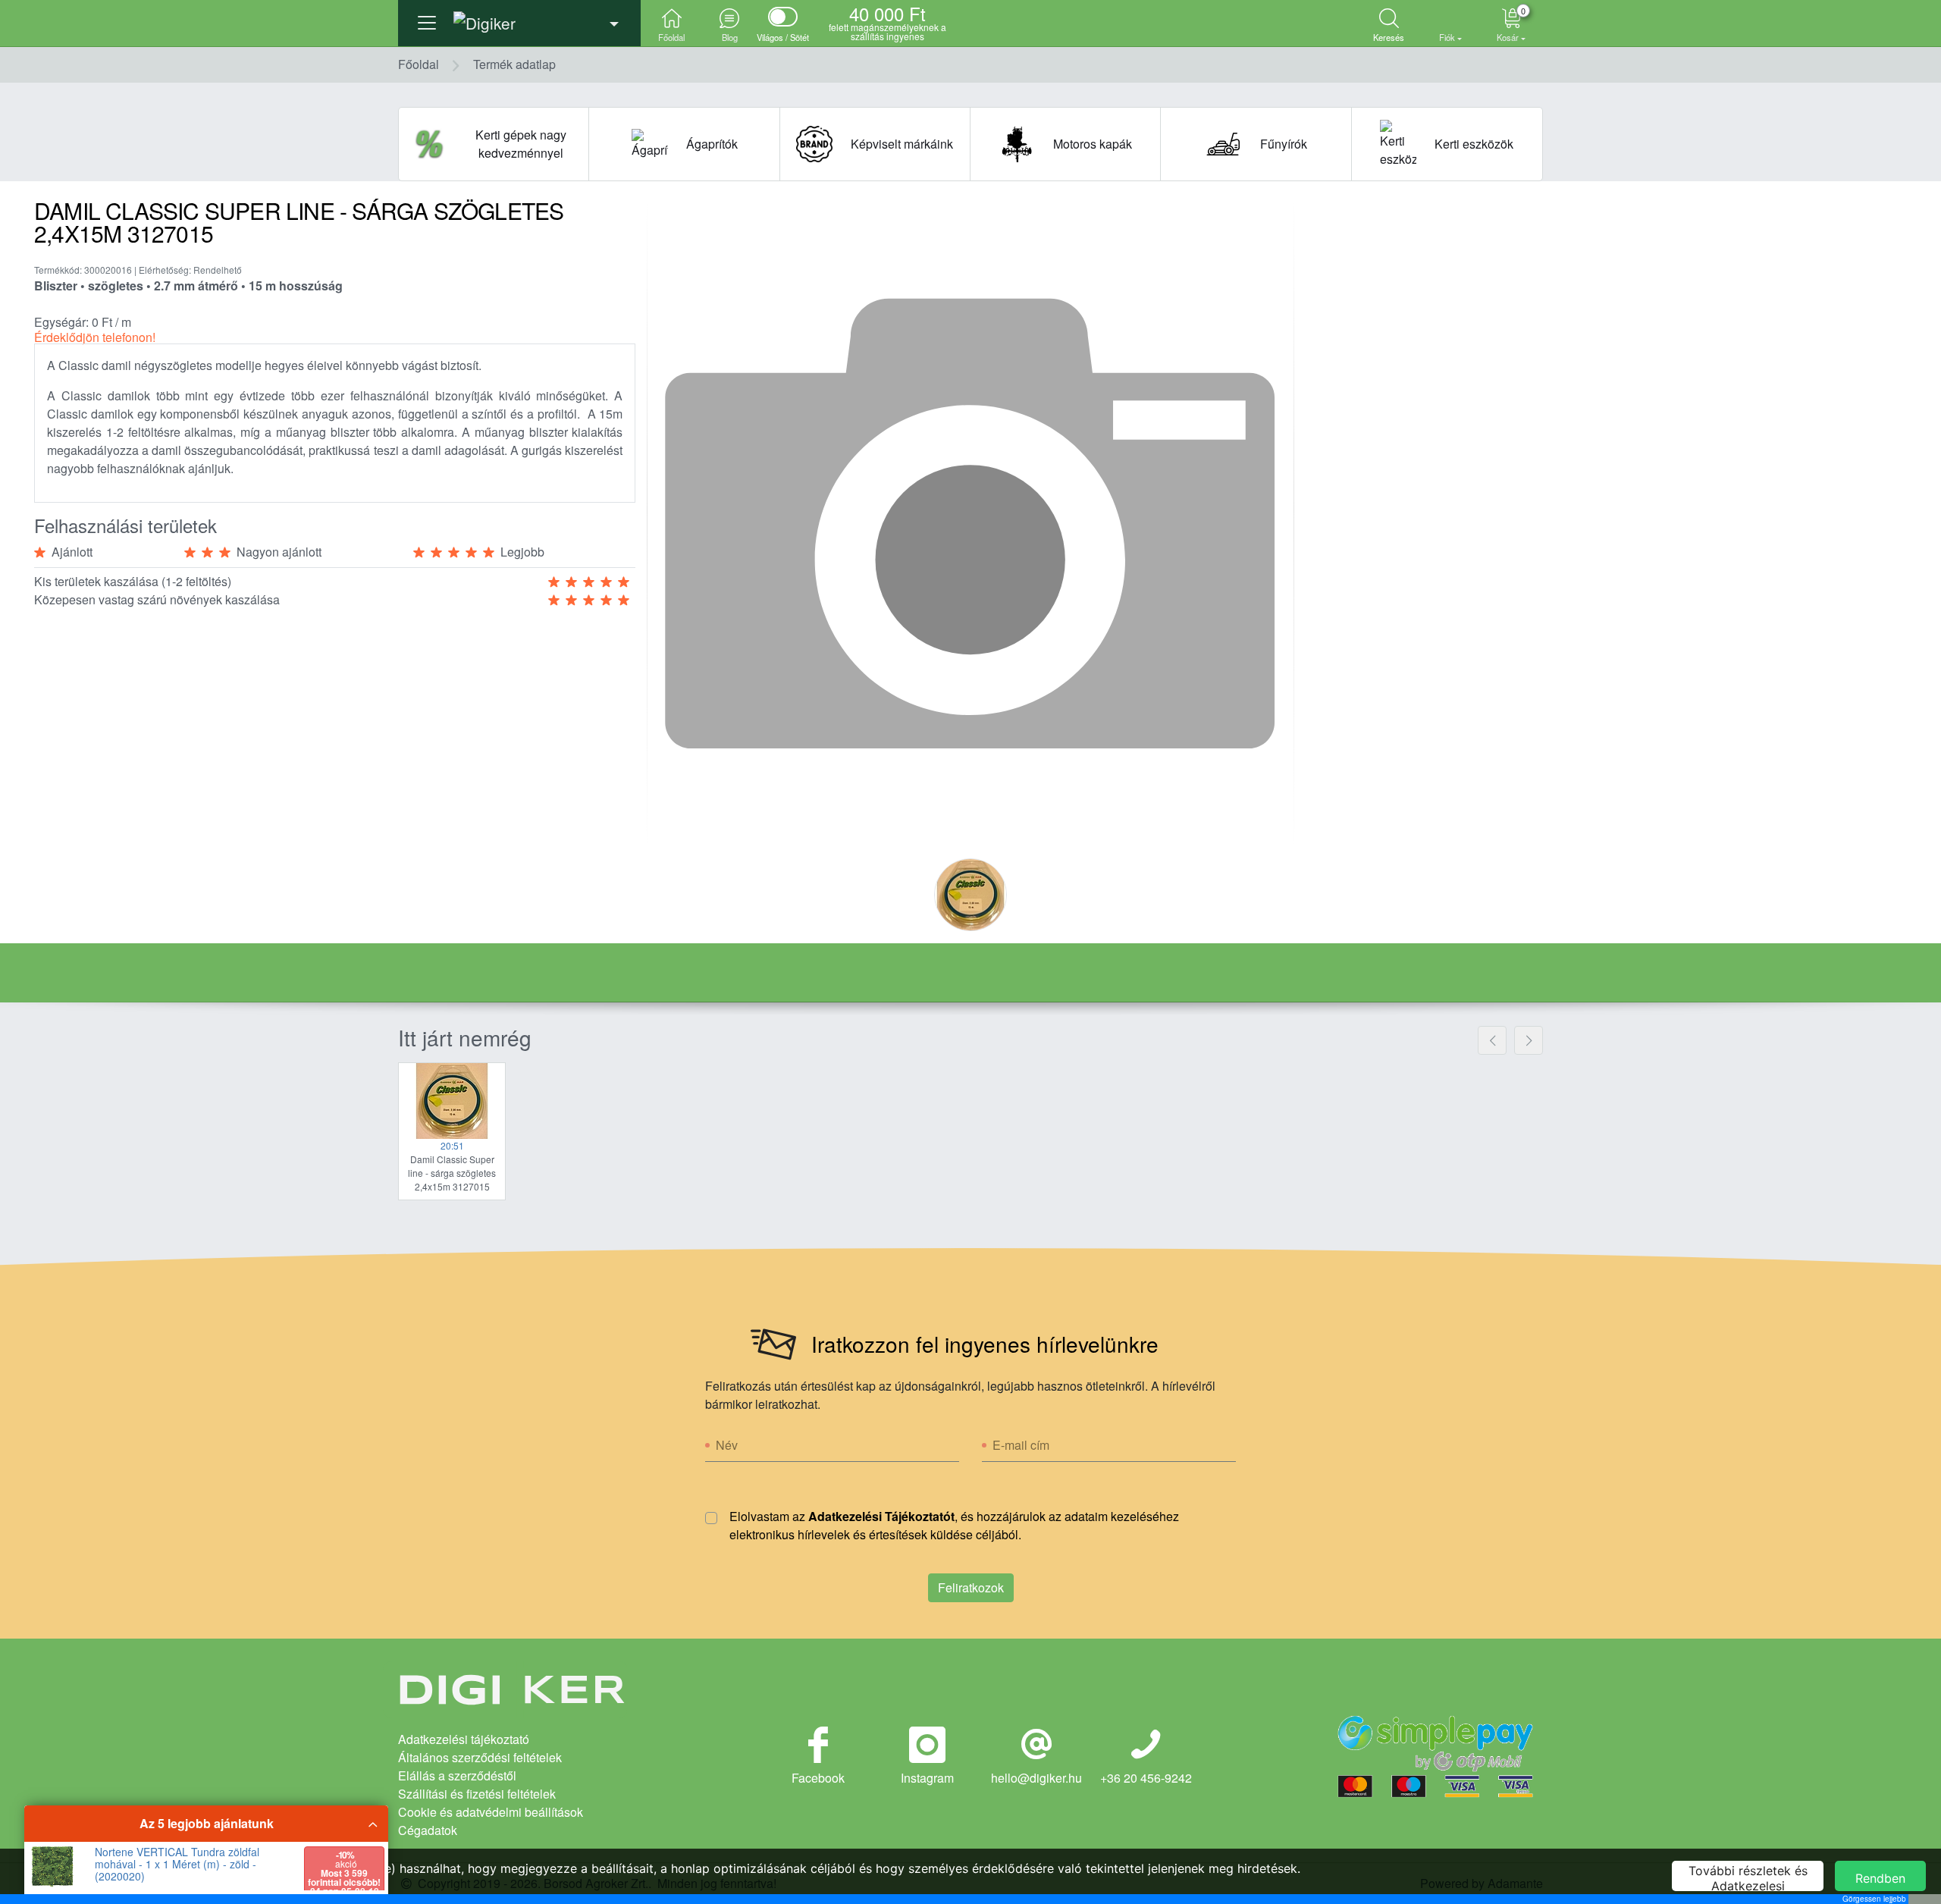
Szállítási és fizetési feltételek (477, 1794)
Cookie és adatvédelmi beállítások (491, 1812)
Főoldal (419, 64)
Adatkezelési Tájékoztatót (881, 1516)
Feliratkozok (971, 1587)
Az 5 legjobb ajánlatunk (207, 1823)
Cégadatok (428, 1830)
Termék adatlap (514, 64)
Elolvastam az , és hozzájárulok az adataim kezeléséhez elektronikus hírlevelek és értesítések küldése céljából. (954, 1525)
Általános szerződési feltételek (480, 1757)
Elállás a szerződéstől (457, 1775)
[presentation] (1492, 1040)
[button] (519, 19)
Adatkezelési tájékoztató (464, 1739)
